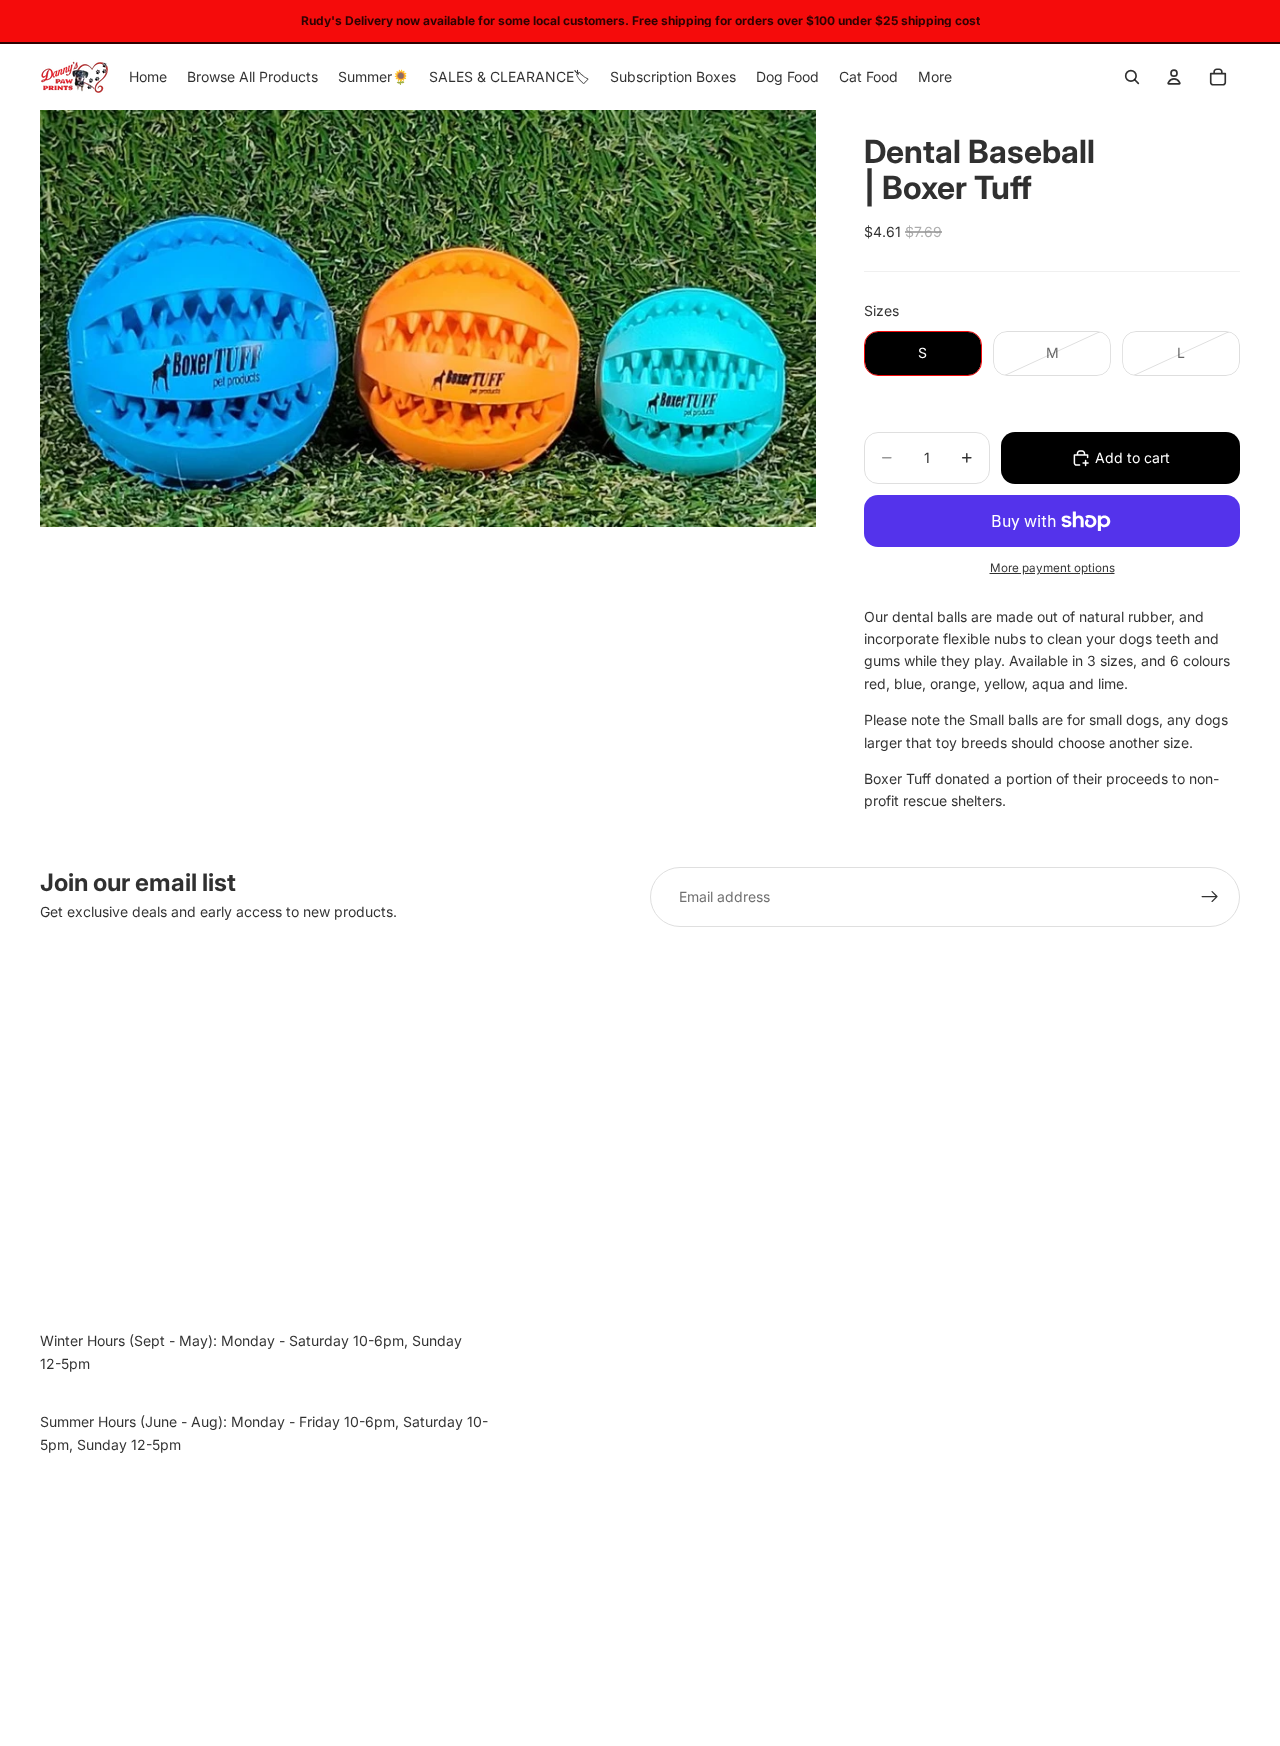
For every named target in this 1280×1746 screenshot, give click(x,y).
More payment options (1052, 568)
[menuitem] (935, 77)
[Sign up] (1210, 897)
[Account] (1174, 77)
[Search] (1132, 77)
